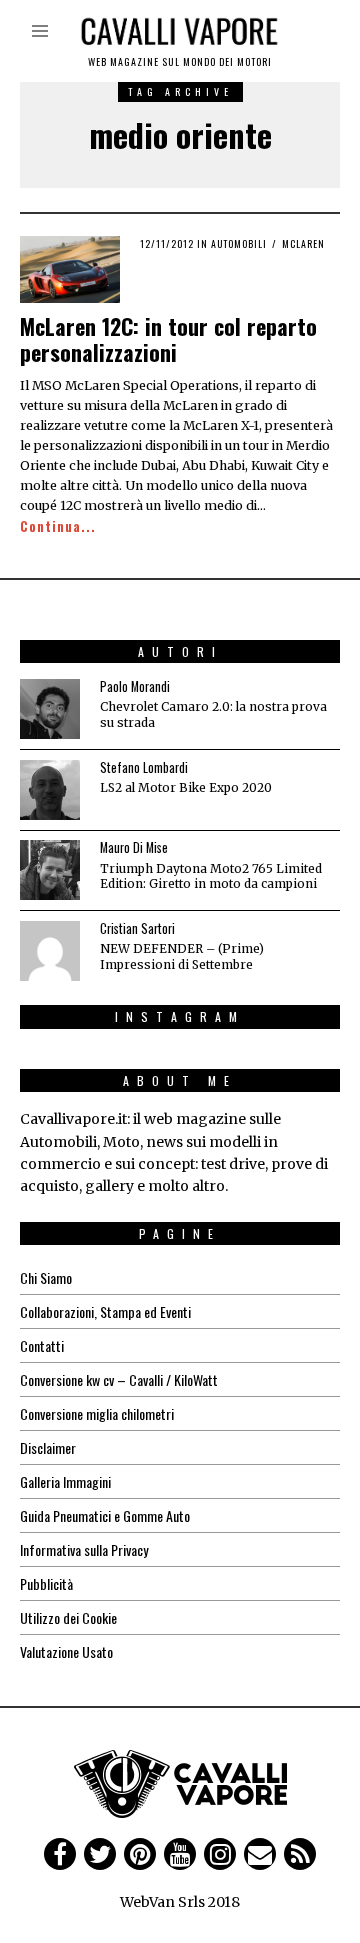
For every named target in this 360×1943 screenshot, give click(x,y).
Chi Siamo (46, 1277)
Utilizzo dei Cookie (68, 1617)
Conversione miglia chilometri (97, 1413)
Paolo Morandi (135, 686)
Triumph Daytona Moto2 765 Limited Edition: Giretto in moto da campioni (211, 876)
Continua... (58, 526)
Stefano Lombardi (144, 767)
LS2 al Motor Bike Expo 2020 (186, 787)
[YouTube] (180, 1854)
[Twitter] (100, 1854)
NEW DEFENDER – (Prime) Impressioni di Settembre (182, 956)
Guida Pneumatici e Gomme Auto (105, 1515)
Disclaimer (48, 1447)
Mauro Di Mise (134, 847)
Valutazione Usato (66, 1651)
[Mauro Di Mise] (50, 870)
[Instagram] (220, 1854)
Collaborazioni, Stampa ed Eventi (105, 1311)
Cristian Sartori (137, 928)
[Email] (260, 1854)
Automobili (239, 243)
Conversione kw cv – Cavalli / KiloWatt (119, 1379)
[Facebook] (60, 1854)
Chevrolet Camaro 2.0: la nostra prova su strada (213, 714)
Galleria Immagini (65, 1481)
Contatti (42, 1345)
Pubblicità (46, 1583)
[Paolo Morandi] (50, 709)
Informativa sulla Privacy (84, 1549)
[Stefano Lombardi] (50, 790)
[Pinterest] (140, 1854)
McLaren (303, 243)
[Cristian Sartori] (50, 951)
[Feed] (300, 1854)
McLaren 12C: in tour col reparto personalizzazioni (168, 339)
